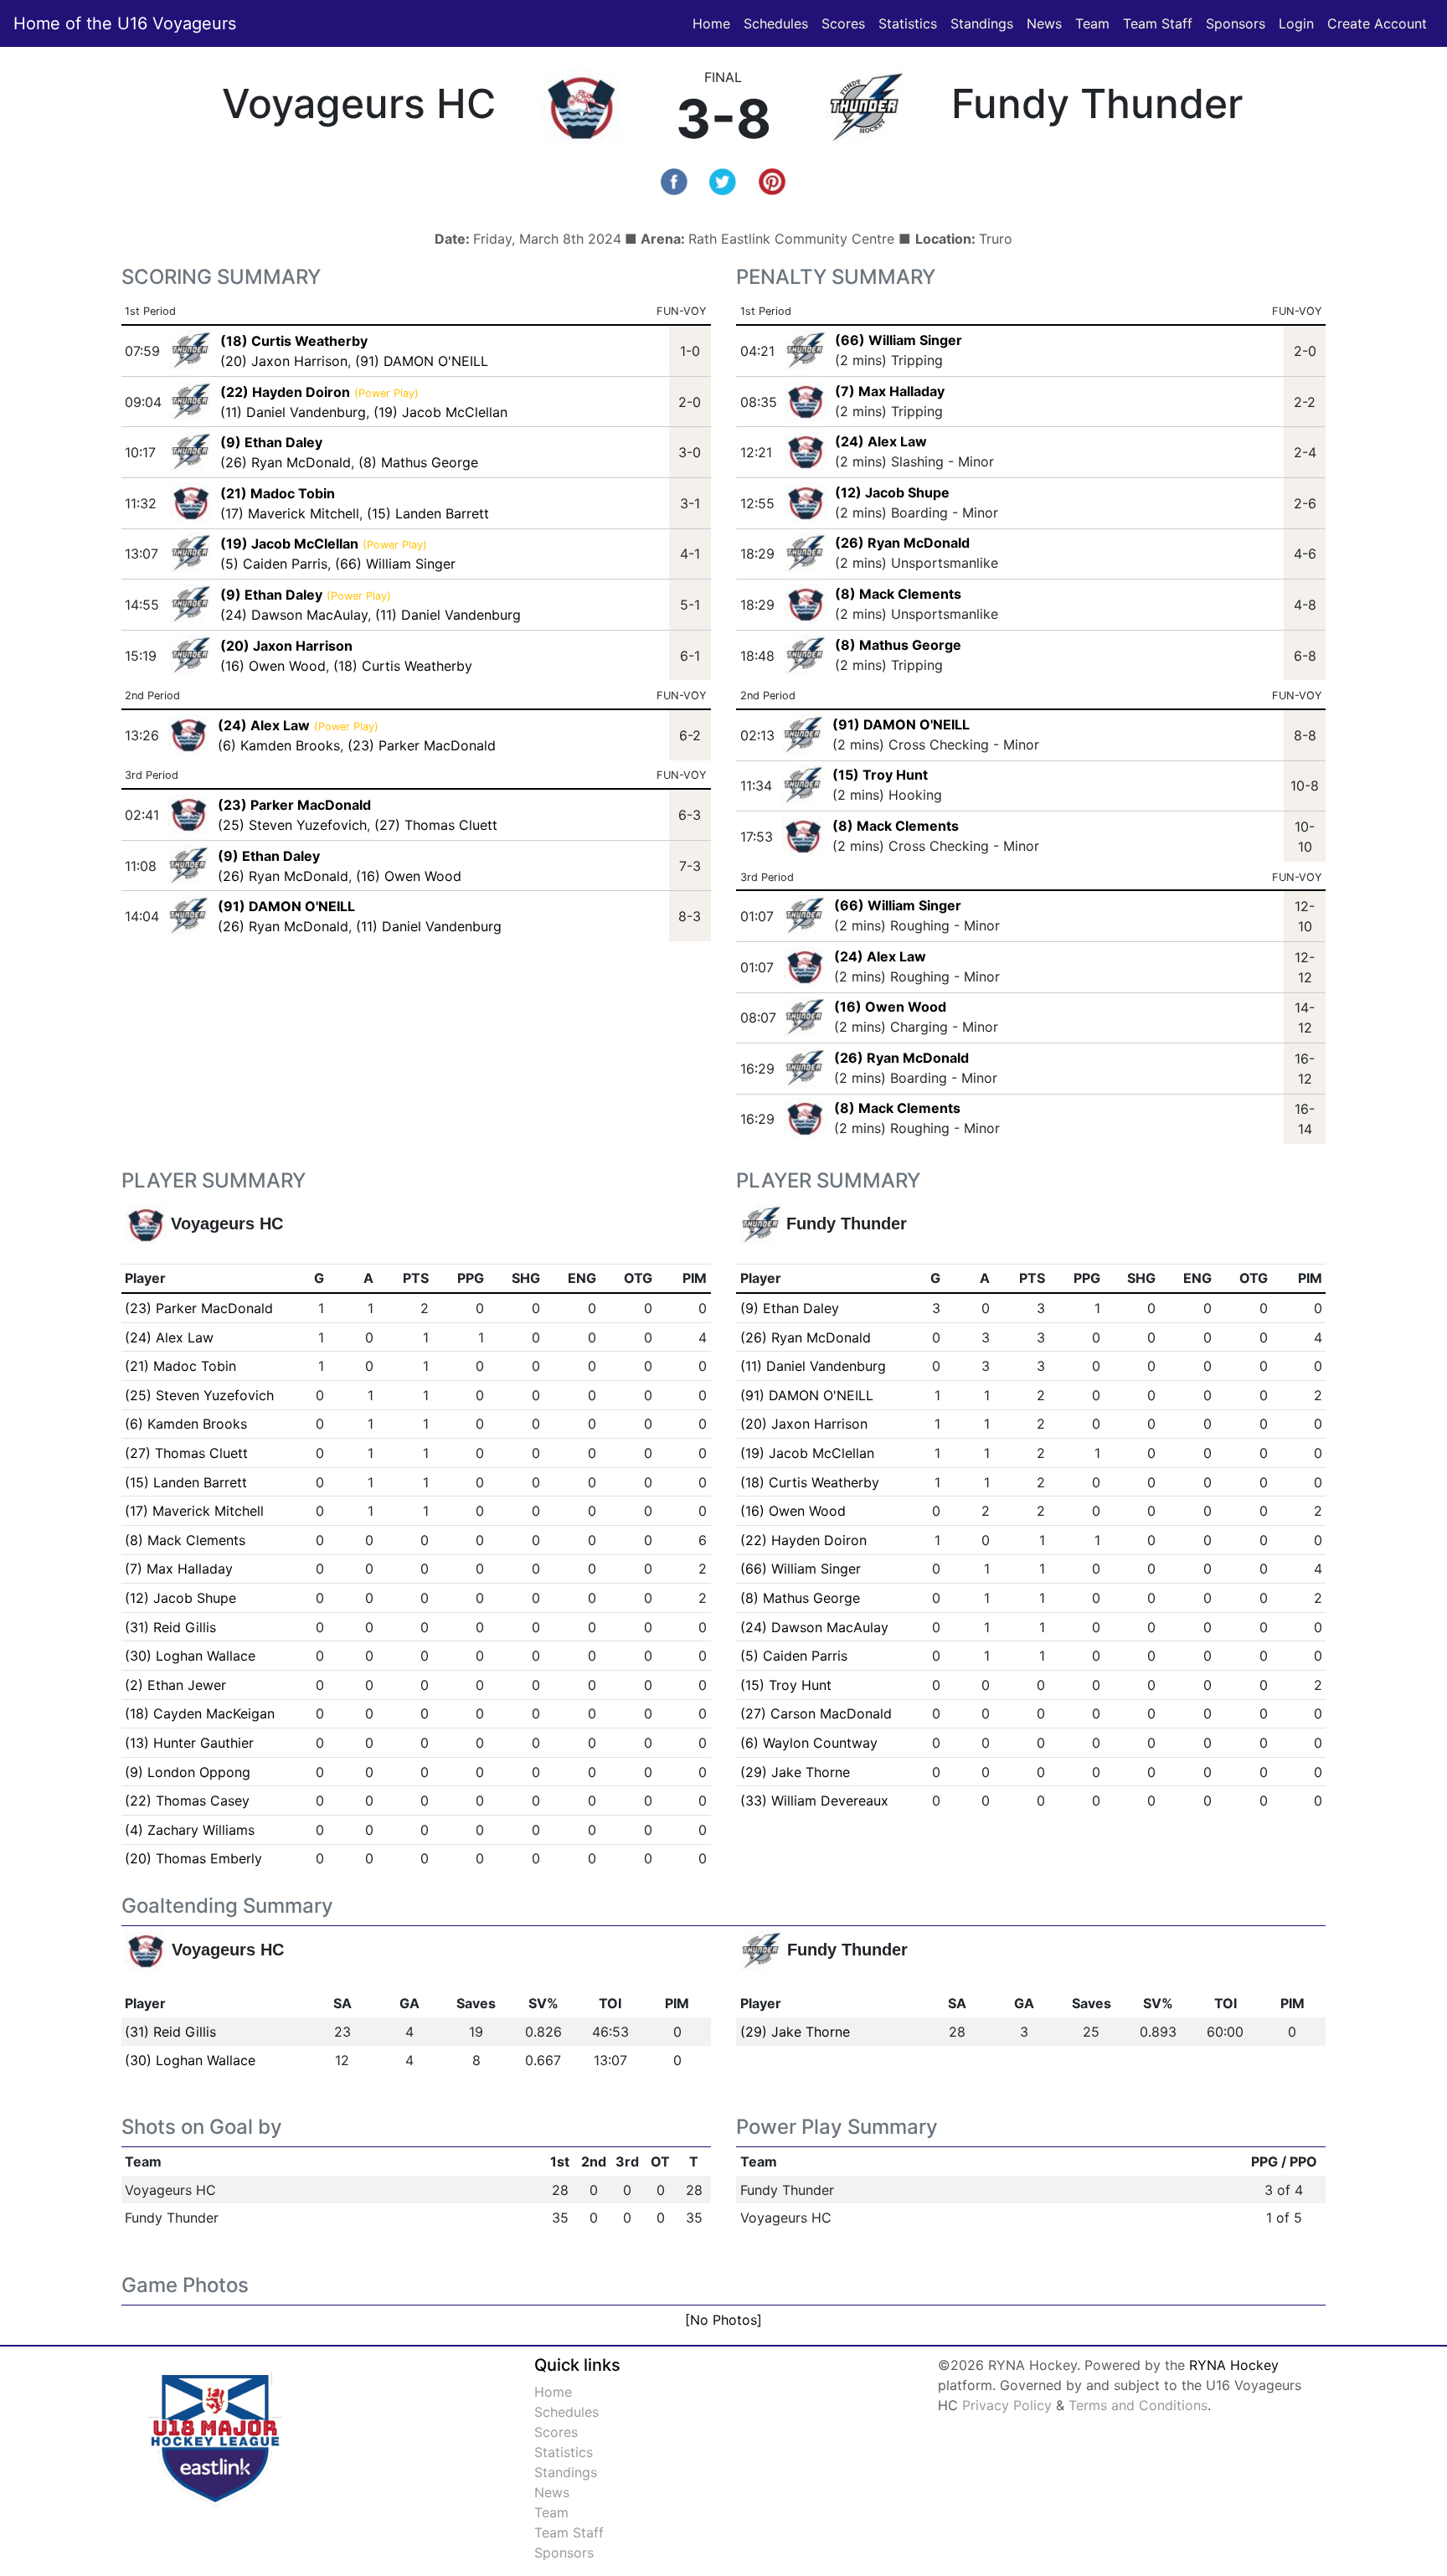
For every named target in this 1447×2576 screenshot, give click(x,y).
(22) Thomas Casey (187, 1801)
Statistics (911, 23)
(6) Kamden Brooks (279, 745)
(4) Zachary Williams (190, 1830)
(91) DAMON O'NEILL (422, 361)
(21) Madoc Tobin (180, 1366)
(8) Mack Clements (898, 594)
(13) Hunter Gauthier (189, 1743)
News (1044, 23)
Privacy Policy (1007, 2405)
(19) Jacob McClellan (440, 412)
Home (711, 23)
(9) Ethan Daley (790, 1308)
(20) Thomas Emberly (193, 1858)
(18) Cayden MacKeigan (200, 1713)
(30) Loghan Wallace (190, 1656)
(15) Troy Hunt (880, 775)
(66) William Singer (395, 564)
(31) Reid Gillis (170, 1627)
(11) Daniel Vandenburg (293, 412)
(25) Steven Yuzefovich (292, 825)
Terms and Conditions (1138, 2405)
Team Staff (1158, 23)
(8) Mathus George (418, 462)
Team (1092, 23)
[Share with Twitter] (723, 180)
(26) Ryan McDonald (286, 462)
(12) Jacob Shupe (892, 492)
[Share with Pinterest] (772, 180)
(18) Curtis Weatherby (403, 666)
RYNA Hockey (1234, 2365)
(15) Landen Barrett (428, 513)
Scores (847, 23)
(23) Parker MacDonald (422, 745)
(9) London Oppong (188, 1772)
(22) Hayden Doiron (803, 1540)
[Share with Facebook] (674, 180)
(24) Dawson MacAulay (294, 615)
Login (1296, 23)
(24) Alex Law (881, 441)
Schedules (776, 23)
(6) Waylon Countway (809, 1743)
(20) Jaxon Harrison (284, 361)
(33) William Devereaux (814, 1801)
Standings (982, 23)
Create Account (1377, 23)
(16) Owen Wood (273, 666)
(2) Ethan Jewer (175, 1685)
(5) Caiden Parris (274, 564)
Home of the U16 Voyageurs (125, 23)
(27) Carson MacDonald (816, 1713)
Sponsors (1236, 23)
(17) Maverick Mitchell (290, 513)
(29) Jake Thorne (795, 1772)
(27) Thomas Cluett (436, 825)
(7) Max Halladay (890, 391)
